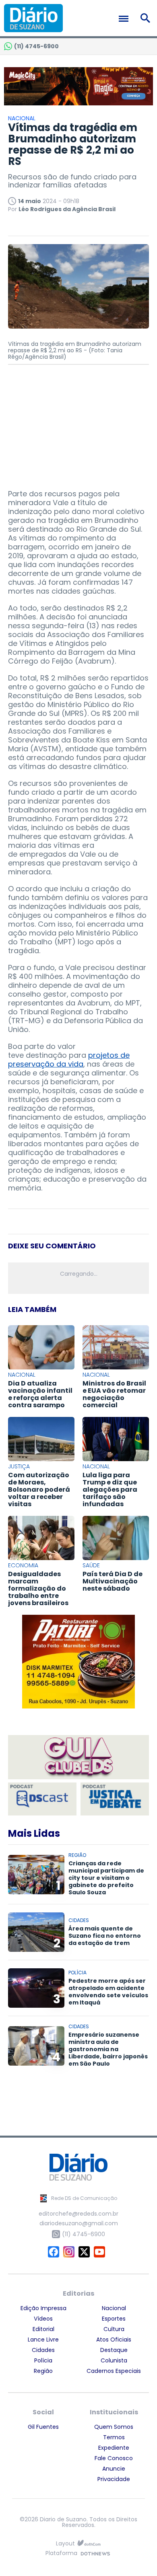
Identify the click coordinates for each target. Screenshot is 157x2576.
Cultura (114, 2329)
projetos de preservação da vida (69, 1060)
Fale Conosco (114, 2458)
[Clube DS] (78, 1758)
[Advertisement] (78, 423)
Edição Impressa (43, 2308)
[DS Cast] (42, 1799)
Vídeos (43, 2319)
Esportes (114, 2319)
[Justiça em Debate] (115, 1799)
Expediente (114, 2448)
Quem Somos (114, 2427)
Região (43, 2371)
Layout (65, 2544)
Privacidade (114, 2479)
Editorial (43, 2329)
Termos (114, 2437)
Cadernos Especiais (114, 2371)
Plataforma (61, 2554)
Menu (126, 19)
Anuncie (114, 2469)
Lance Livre (43, 2340)
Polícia (43, 2360)
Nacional (114, 2308)
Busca (147, 18)
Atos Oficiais (114, 2340)
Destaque (114, 2350)
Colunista (114, 2360)
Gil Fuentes (43, 2427)
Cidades (43, 2350)
